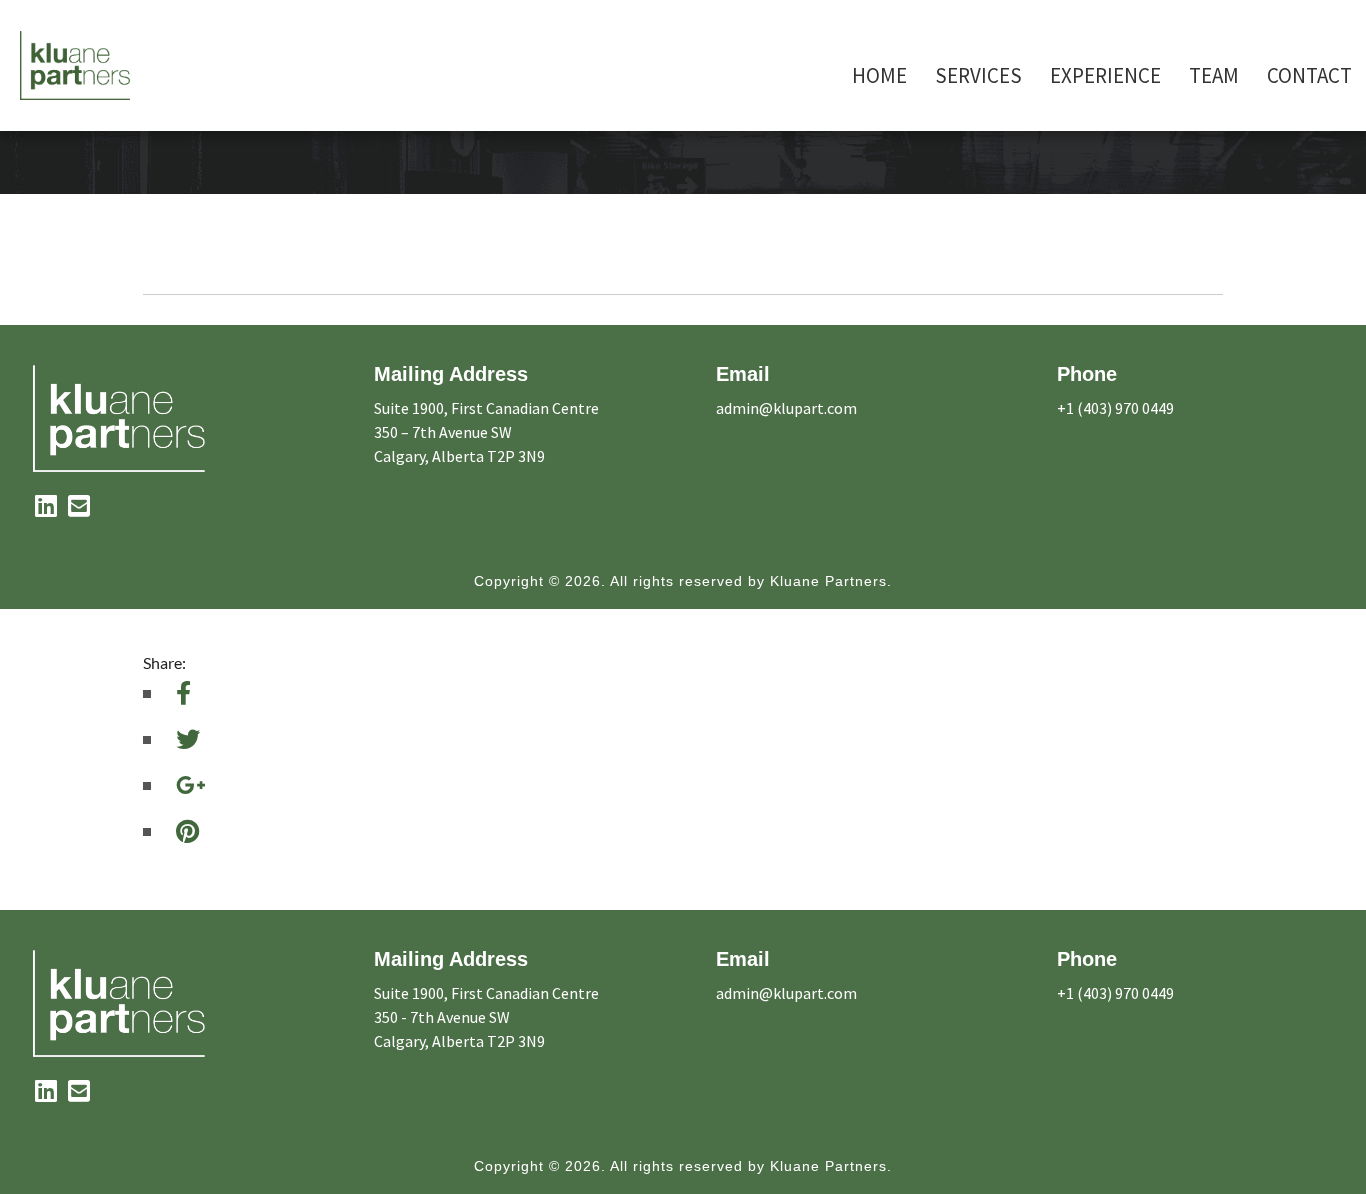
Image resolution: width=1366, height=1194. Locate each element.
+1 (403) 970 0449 (1115, 408)
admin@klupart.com (786, 408)
